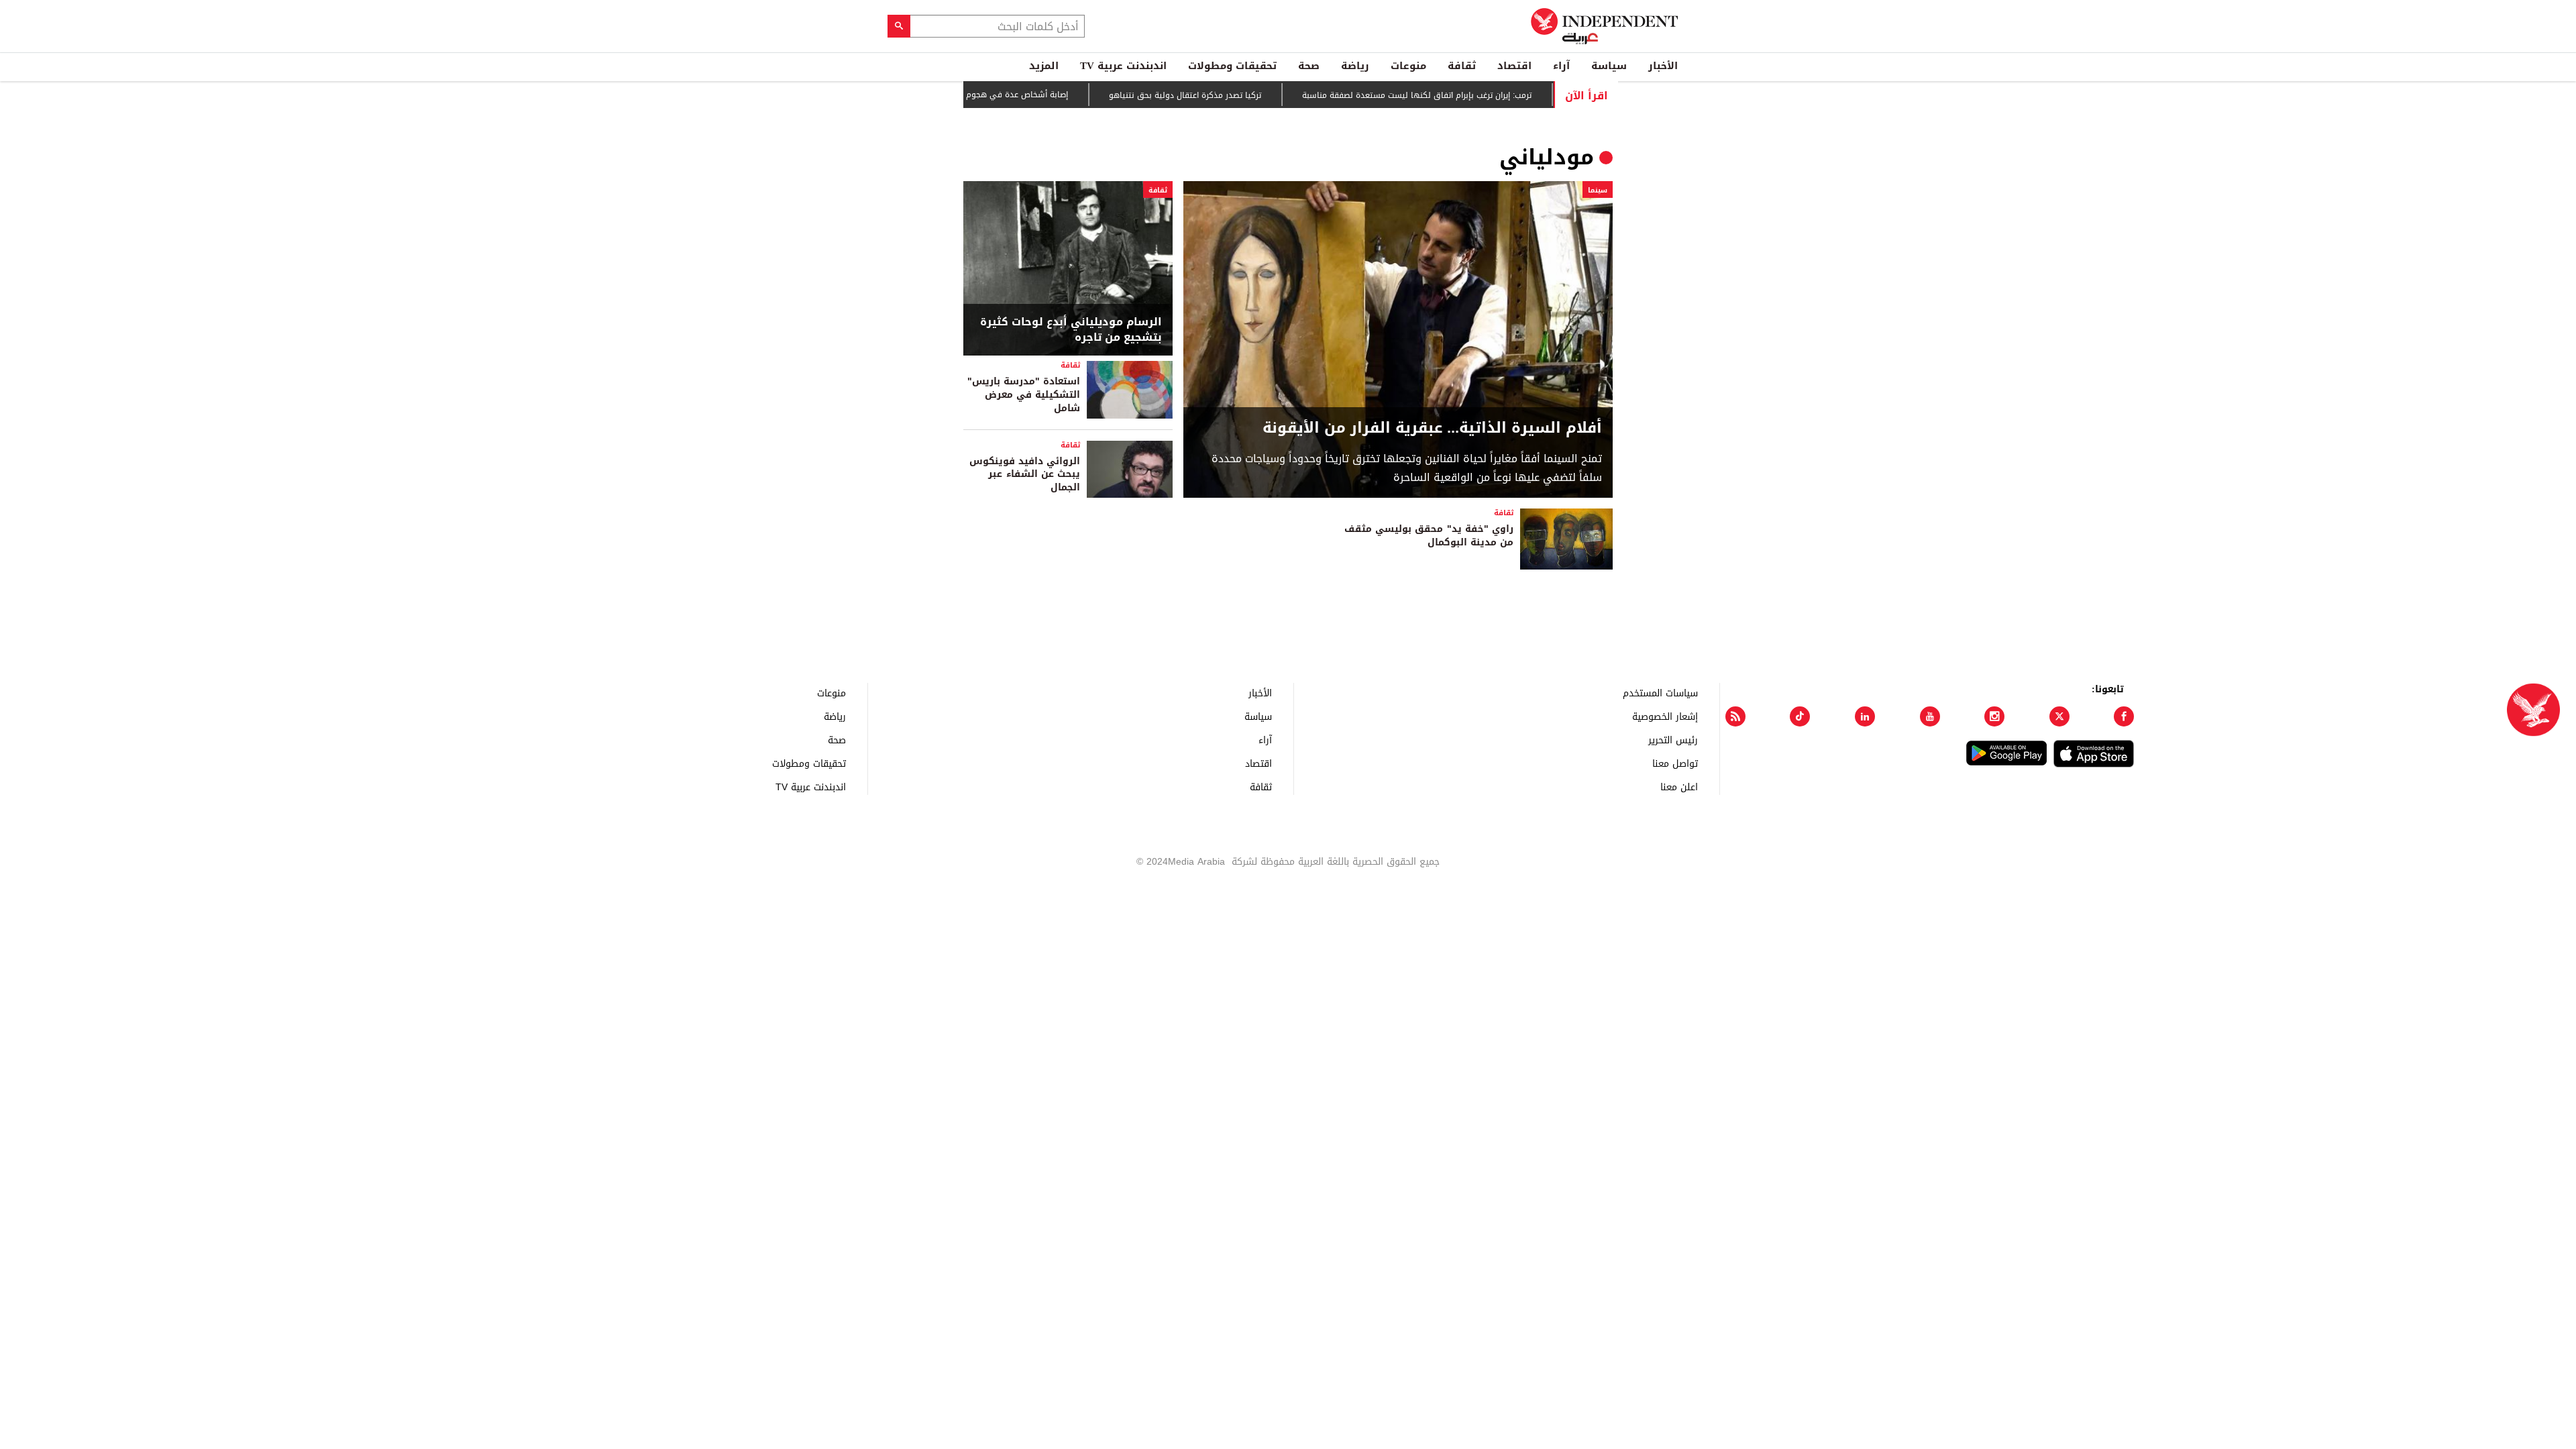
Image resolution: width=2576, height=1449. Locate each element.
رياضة (1355, 66)
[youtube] (1930, 716)
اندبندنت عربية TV (1123, 66)
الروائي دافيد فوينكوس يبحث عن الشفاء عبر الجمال (1025, 474)
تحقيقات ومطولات (1232, 66)
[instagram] (1994, 716)
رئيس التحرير (1673, 740)
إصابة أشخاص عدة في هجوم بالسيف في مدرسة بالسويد (1007, 95)
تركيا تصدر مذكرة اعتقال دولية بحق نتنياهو (1226, 95)
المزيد (1044, 66)
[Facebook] (2124, 716)
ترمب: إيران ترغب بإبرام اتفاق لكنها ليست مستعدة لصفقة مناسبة (1458, 95)
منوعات (1408, 66)
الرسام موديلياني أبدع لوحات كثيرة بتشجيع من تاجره (1071, 330)
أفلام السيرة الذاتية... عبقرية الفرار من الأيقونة (1432, 428)
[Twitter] (2059, 716)
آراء (1561, 66)
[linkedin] (1865, 716)
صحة (1309, 66)
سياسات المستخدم (1660, 693)
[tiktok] (1800, 716)
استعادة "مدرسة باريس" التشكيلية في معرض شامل (1024, 394)
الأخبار (1663, 66)
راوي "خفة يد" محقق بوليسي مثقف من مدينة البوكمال (1429, 536)
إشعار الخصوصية (1665, 716)
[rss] (1735, 716)
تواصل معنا (1675, 763)
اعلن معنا (1679, 787)
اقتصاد (1514, 66)
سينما (1598, 190)
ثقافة (1462, 66)
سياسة (1609, 66)
